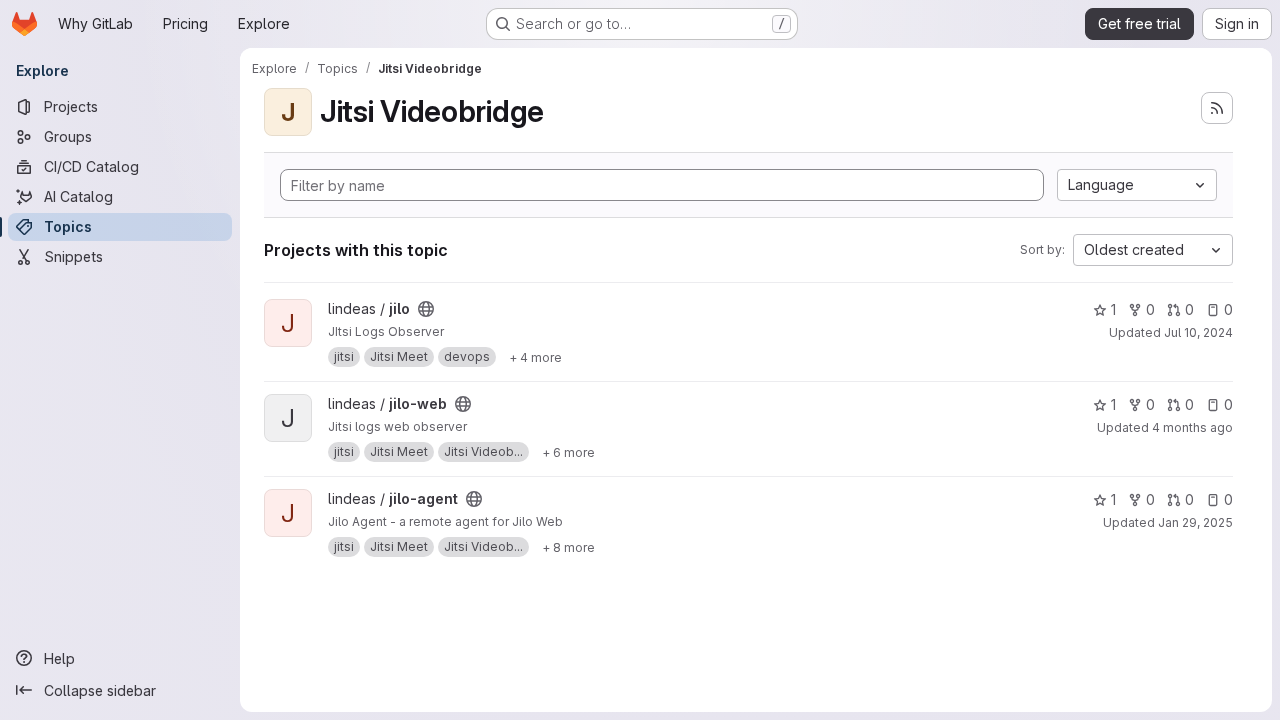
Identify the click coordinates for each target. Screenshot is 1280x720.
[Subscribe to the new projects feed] (1217, 108)
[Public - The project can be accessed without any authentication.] (426, 309)
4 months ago (1192, 427)
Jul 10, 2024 (1198, 332)
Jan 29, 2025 (1195, 522)
